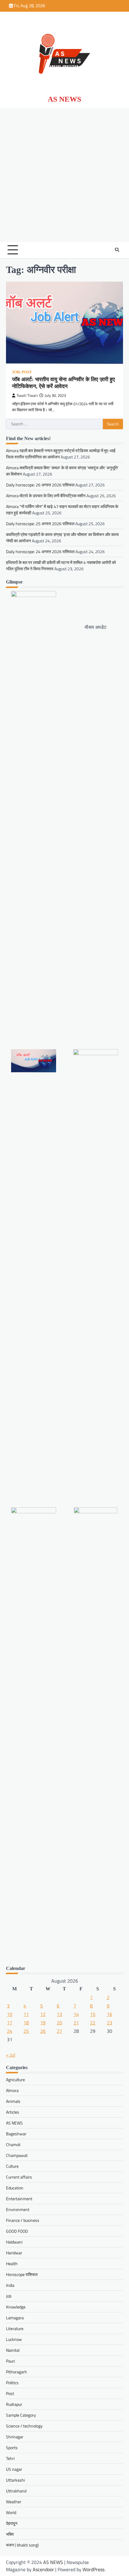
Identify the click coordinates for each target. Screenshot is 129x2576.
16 (109, 2014)
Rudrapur (14, 2404)
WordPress (93, 2569)
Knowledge (16, 2307)
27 (59, 2031)
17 (10, 2023)
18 (26, 2023)
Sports (12, 2447)
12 (43, 2014)
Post (27, 372)
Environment (18, 2209)
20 (59, 2023)
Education (15, 2188)
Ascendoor (43, 2569)
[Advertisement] (64, 175)
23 (109, 2023)
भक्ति (10, 2534)
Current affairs (19, 2177)
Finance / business (23, 2220)
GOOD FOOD (17, 2231)
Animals (13, 2101)
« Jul (11, 2055)
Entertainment (19, 2199)
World (11, 2512)
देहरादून (12, 2523)
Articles (13, 2112)
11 (26, 2014)
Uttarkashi (15, 2480)
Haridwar (14, 2253)
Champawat (17, 2155)
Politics (12, 2383)
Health (12, 2264)
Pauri (10, 2361)
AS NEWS (64, 99)
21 (76, 2023)
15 (93, 2014)
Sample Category (21, 2415)
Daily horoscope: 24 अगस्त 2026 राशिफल (40, 551)
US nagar (14, 2469)
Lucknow (14, 2339)
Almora (12, 2090)
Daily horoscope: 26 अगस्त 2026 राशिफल (40, 485)
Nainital (13, 2350)
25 (26, 2031)
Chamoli (13, 2144)
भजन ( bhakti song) (22, 2545)
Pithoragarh (16, 2372)
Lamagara (15, 2318)
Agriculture (15, 2080)
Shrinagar (15, 2437)
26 (43, 2031)
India (10, 2285)
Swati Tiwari (27, 395)
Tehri (10, 2458)
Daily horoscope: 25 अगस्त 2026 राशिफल (40, 524)
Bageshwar (16, 2134)
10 (10, 2014)
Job (16, 372)
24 (10, 2031)
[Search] (117, 250)
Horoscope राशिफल (22, 2274)
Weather (14, 2502)
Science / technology (24, 2426)
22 (93, 2023)
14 (76, 2014)
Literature (15, 2328)
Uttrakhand (16, 2491)
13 (59, 2014)
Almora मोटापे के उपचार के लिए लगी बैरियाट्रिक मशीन (46, 496)
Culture (12, 2166)
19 (43, 2023)
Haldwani (14, 2242)
